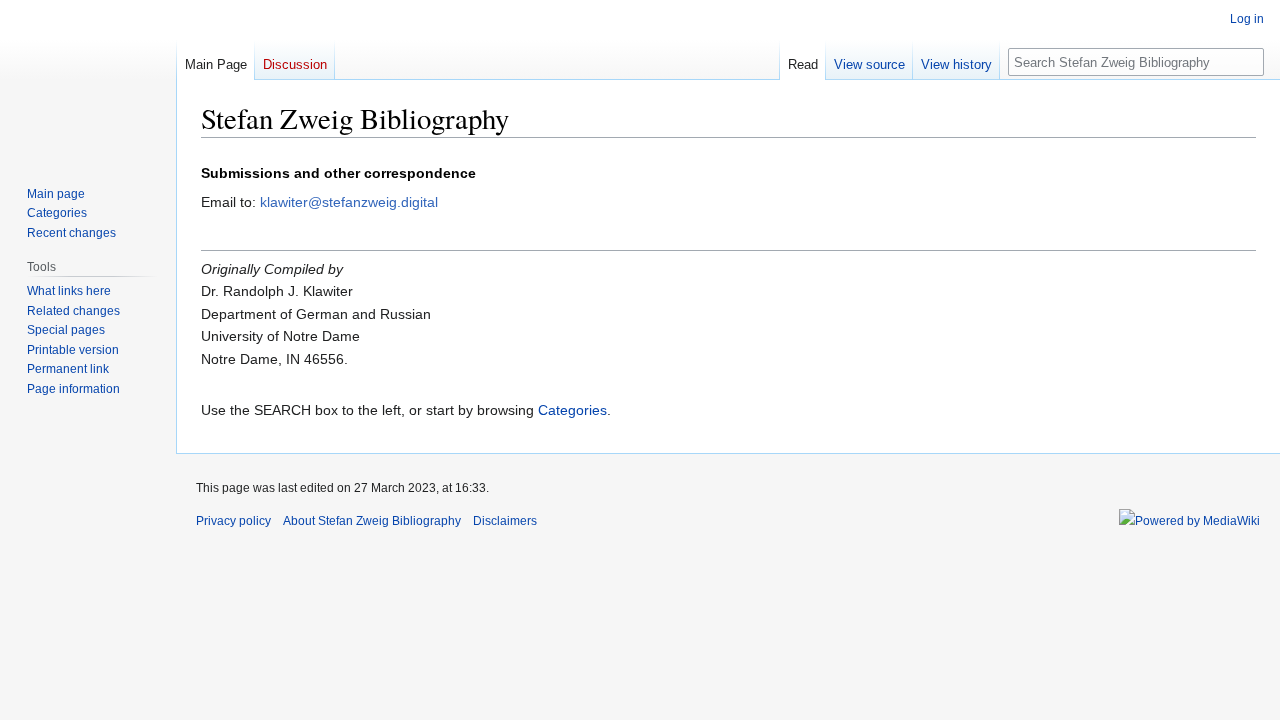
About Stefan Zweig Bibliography (372, 521)
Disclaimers (505, 521)
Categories (572, 410)
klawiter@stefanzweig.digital (349, 202)
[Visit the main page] (88, 80)
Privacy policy (233, 521)
